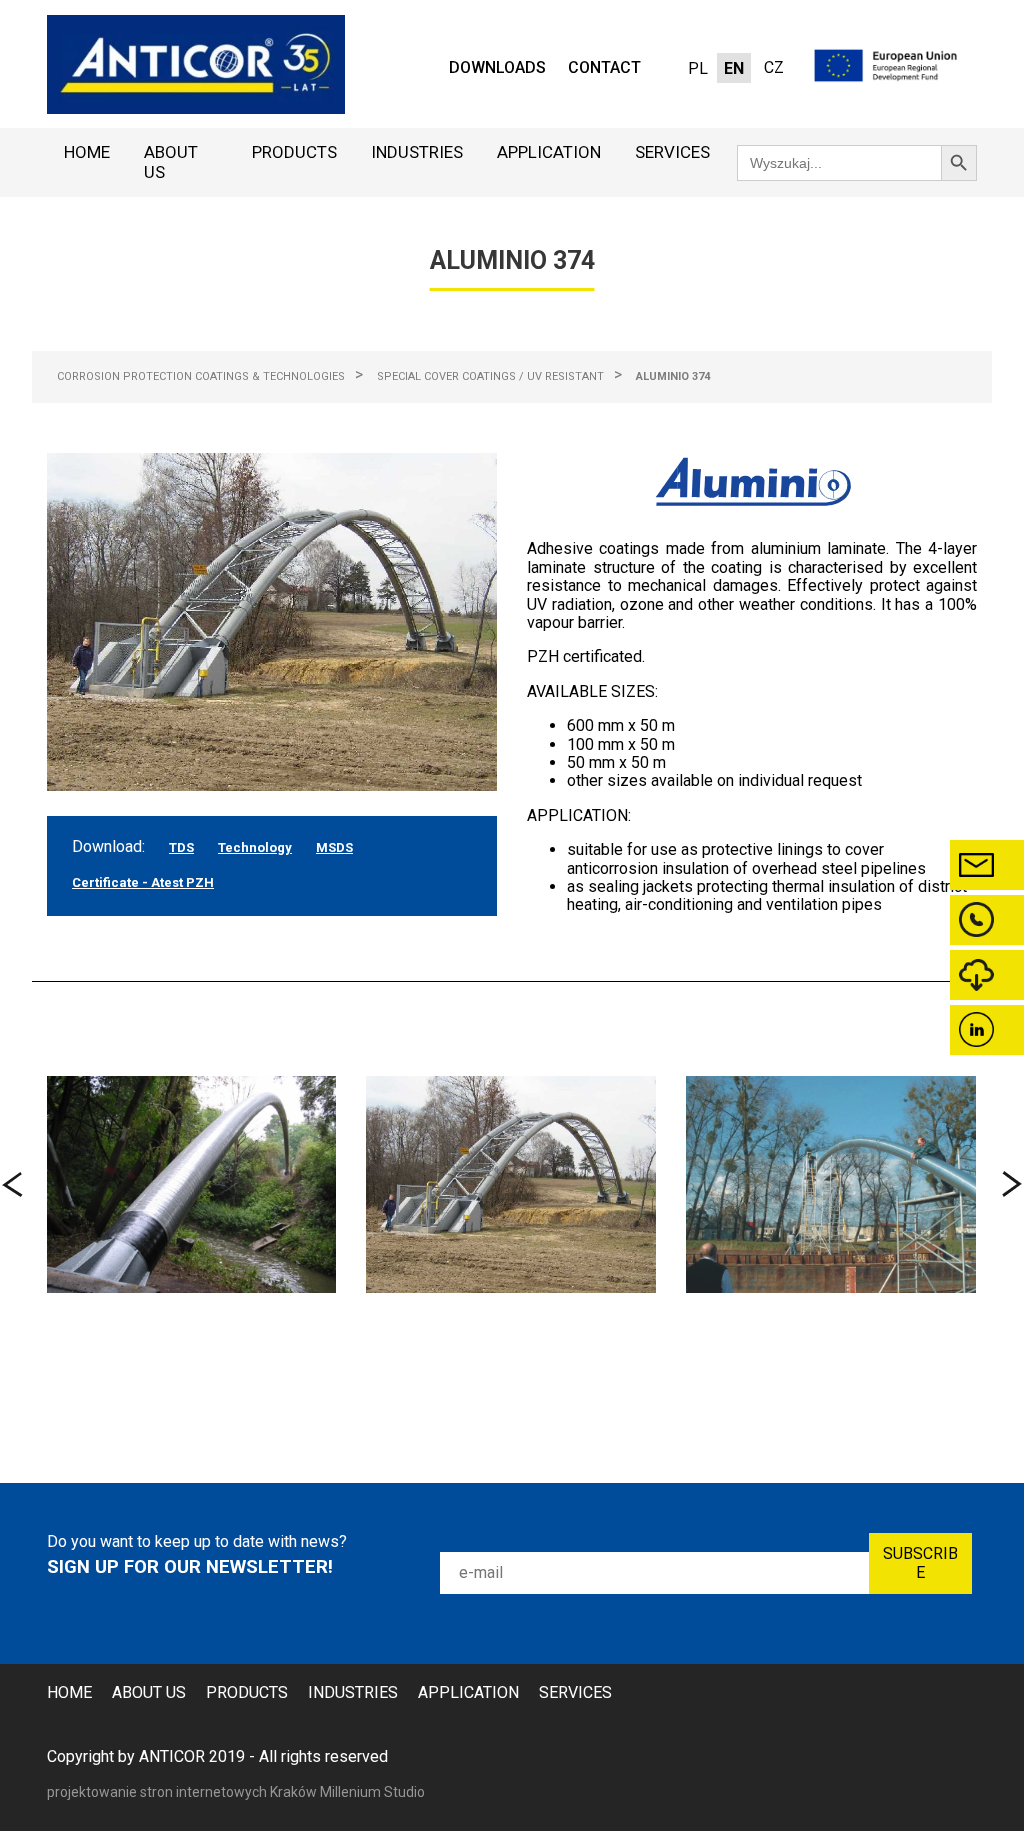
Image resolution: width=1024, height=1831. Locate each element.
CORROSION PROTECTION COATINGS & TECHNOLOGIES (201, 376)
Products (294, 152)
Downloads (497, 67)
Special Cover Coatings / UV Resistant (490, 376)
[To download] (987, 975)
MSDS (334, 847)
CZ (774, 67)
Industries (417, 152)
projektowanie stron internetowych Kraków (183, 1792)
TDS (181, 847)
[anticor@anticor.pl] (987, 865)
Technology (255, 847)
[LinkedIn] (987, 1030)
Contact (604, 67)
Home (87, 152)
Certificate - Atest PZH (143, 882)
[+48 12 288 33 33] (987, 920)
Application (549, 152)
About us (171, 162)
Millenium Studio (372, 1792)
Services (672, 152)
